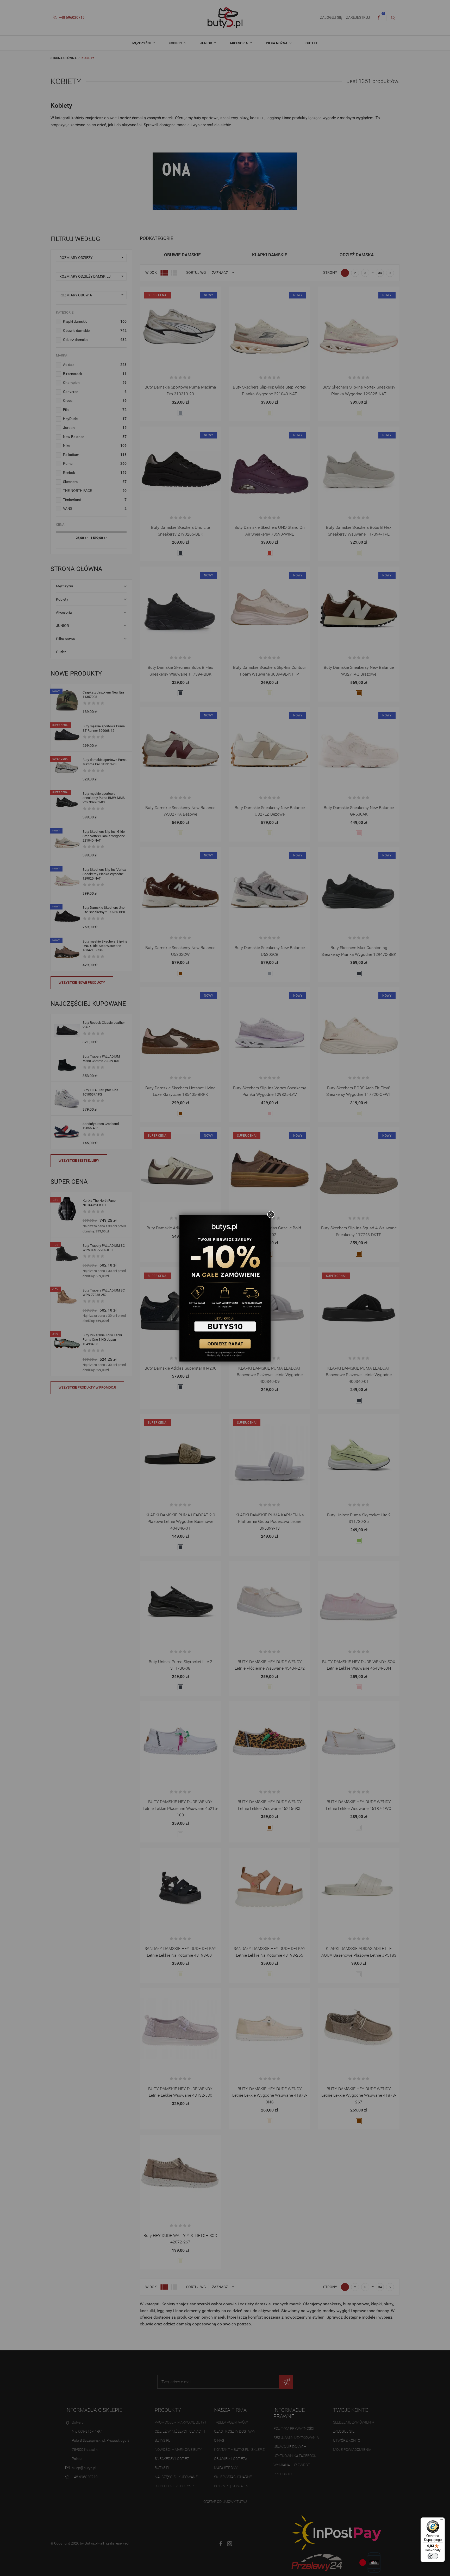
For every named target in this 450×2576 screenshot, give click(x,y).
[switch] (433, 2556)
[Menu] (442, 2521)
